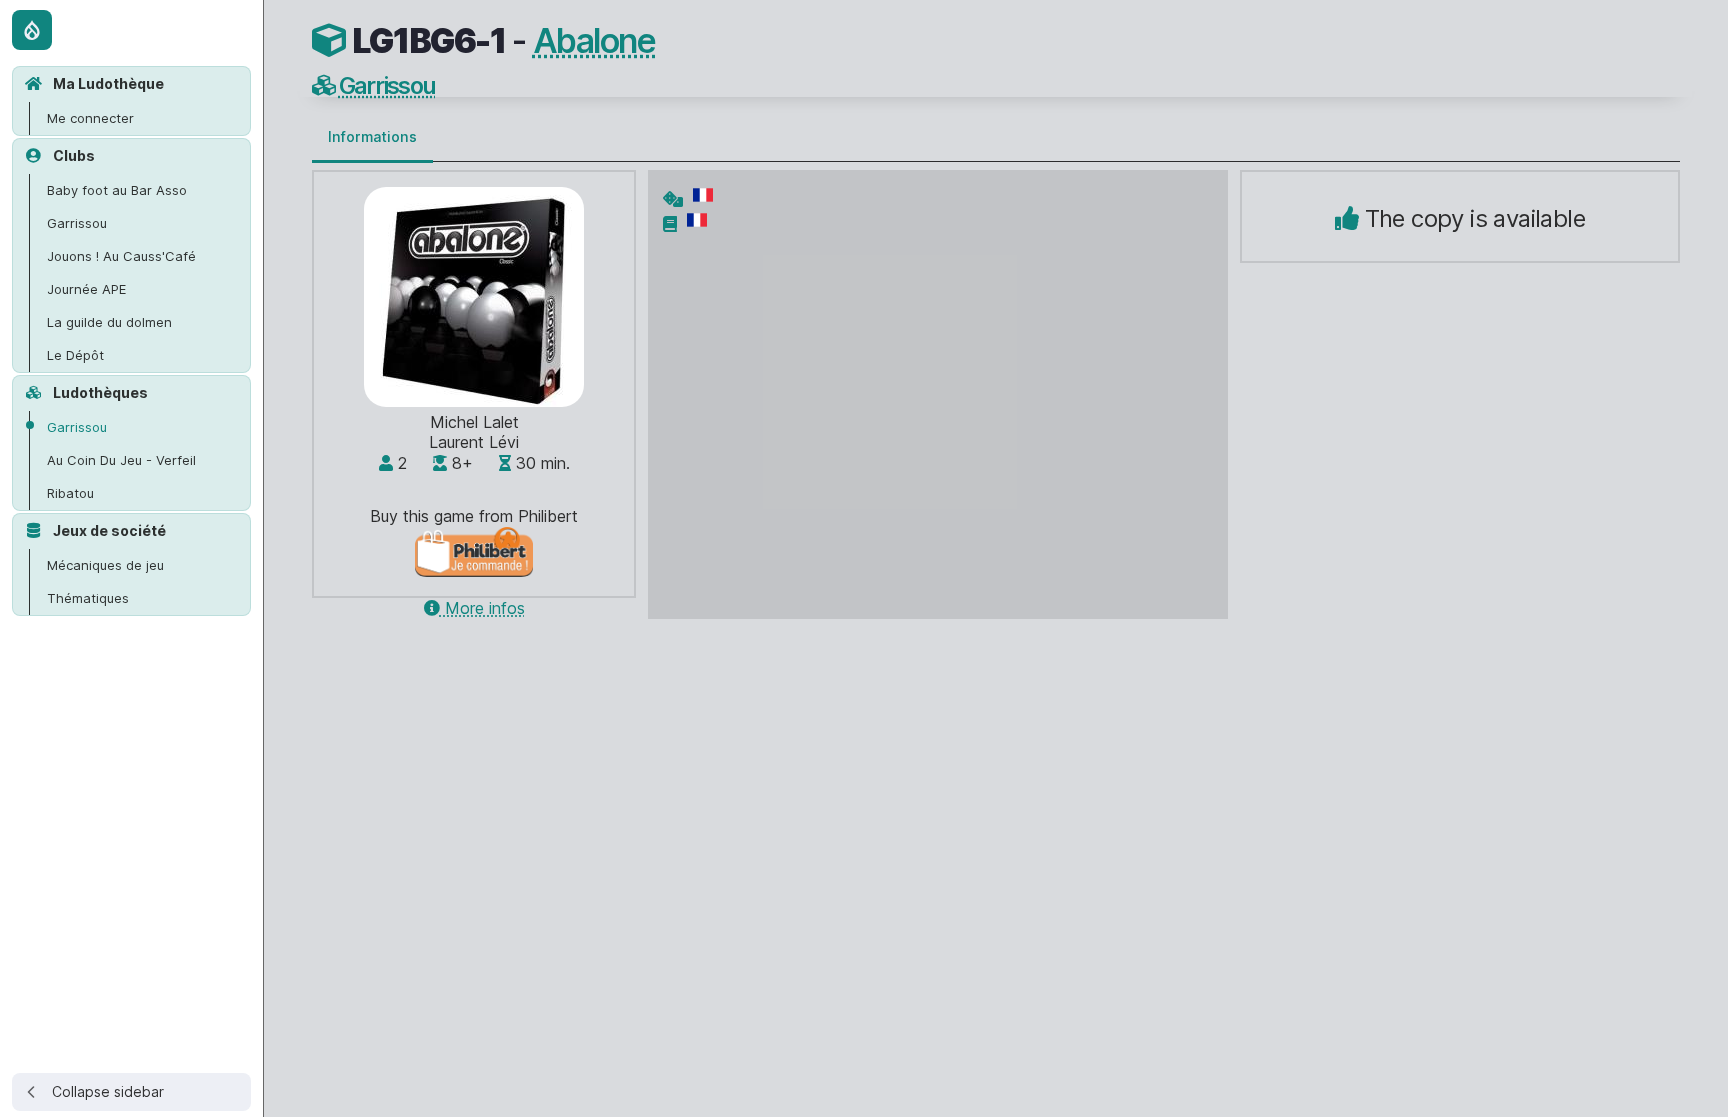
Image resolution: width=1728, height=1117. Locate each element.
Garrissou (387, 85)
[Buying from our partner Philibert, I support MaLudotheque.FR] (474, 571)
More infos (482, 608)
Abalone (594, 40)
